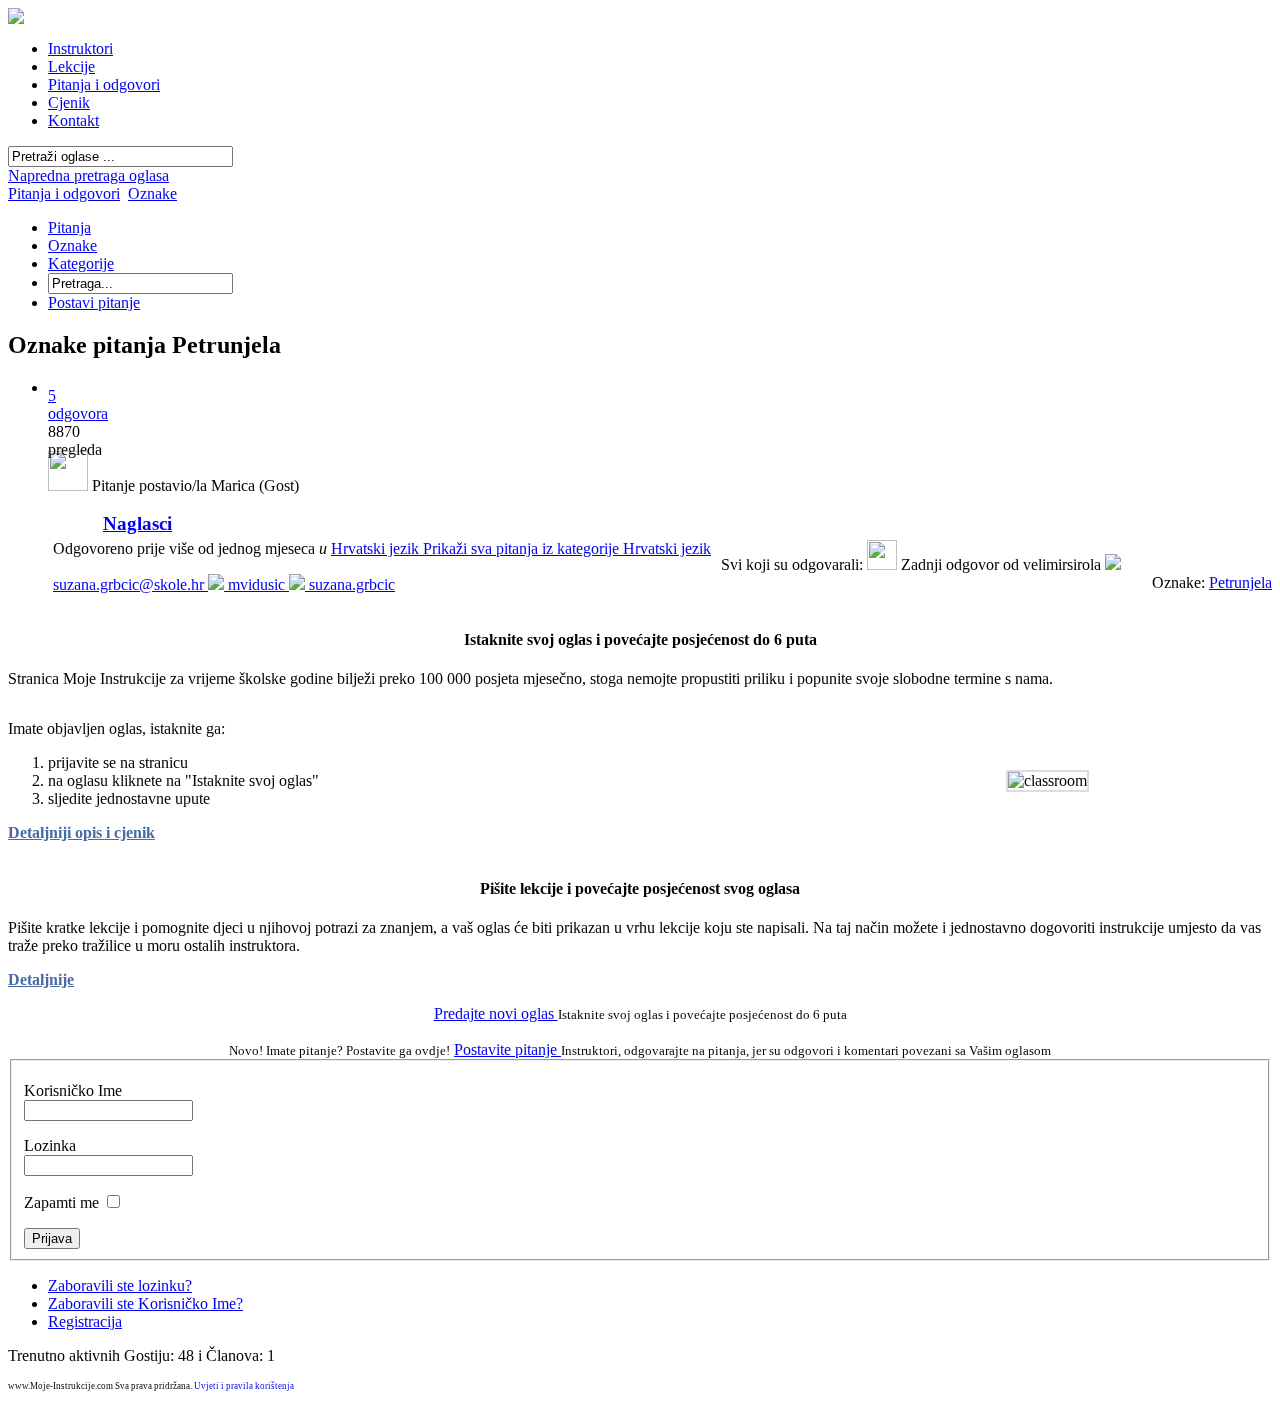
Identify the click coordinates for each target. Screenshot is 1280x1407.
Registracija (85, 1321)
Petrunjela (1240, 582)
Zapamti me (61, 1202)
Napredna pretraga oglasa (88, 175)
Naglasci (137, 523)
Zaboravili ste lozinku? (120, 1285)
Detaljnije (41, 979)
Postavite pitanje (507, 1049)
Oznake (152, 193)
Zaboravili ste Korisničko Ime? (145, 1303)
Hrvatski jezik (521, 548)
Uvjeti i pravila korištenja (244, 1386)
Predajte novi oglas (496, 1013)
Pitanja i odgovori (64, 193)
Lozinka (50, 1145)
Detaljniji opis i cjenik (81, 832)
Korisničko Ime (73, 1090)
